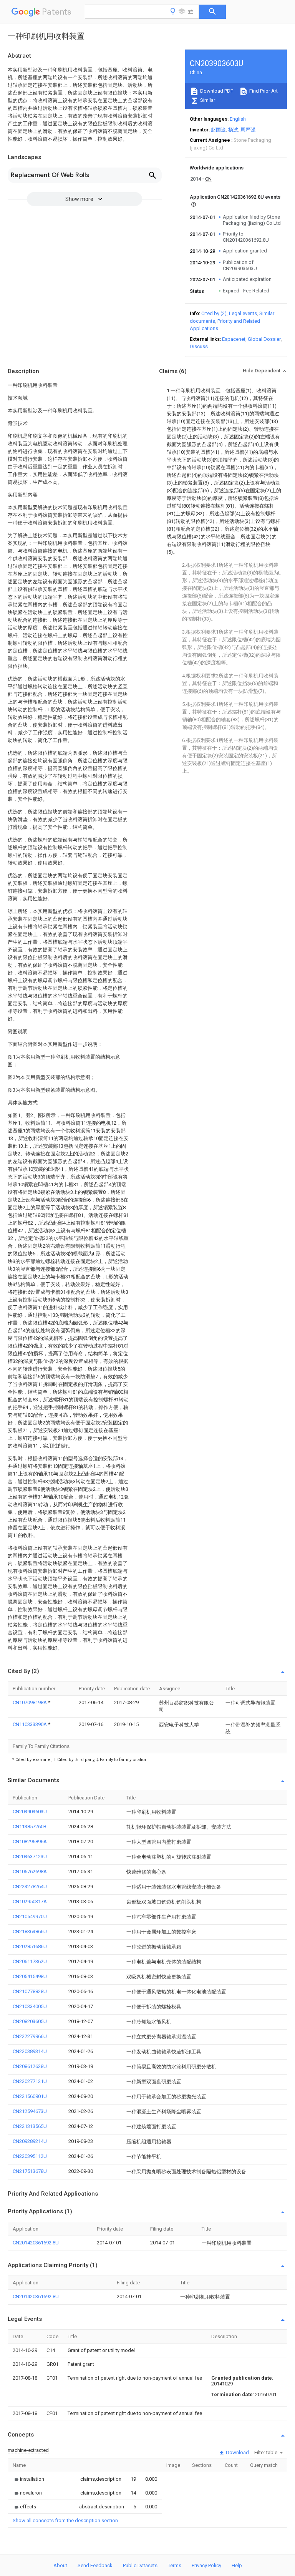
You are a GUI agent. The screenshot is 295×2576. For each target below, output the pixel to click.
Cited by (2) (214, 313)
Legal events (243, 313)
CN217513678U (30, 2171)
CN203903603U (30, 1812)
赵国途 (218, 130)
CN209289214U (30, 2141)
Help (237, 2565)
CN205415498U (30, 1976)
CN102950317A (30, 1901)
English (238, 119)
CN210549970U (30, 1916)
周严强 (248, 130)
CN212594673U (30, 2111)
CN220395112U (30, 2156)
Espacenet (234, 339)
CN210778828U (30, 1991)
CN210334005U (30, 2006)
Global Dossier (264, 339)
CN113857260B (30, 1827)
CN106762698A (30, 1871)
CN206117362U (30, 1961)
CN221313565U (30, 2126)
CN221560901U (30, 2096)
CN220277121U (30, 2081)
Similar (207, 100)
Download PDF (216, 91)
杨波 (233, 130)
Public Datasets (140, 2565)
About (60, 2565)
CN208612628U (30, 2066)
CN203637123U (30, 1856)
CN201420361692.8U (36, 2243)
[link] (28, 2479)
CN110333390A (30, 1724)
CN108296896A (30, 1842)
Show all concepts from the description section (65, 2520)
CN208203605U (30, 2021)
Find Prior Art (263, 91)
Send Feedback (95, 2565)
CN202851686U (30, 1946)
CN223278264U (30, 1886)
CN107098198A (30, 1702)
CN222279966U (30, 2036)
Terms (175, 2565)
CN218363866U (30, 1931)
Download (237, 2452)
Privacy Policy (206, 2565)
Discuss (199, 346)
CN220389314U (30, 2051)
